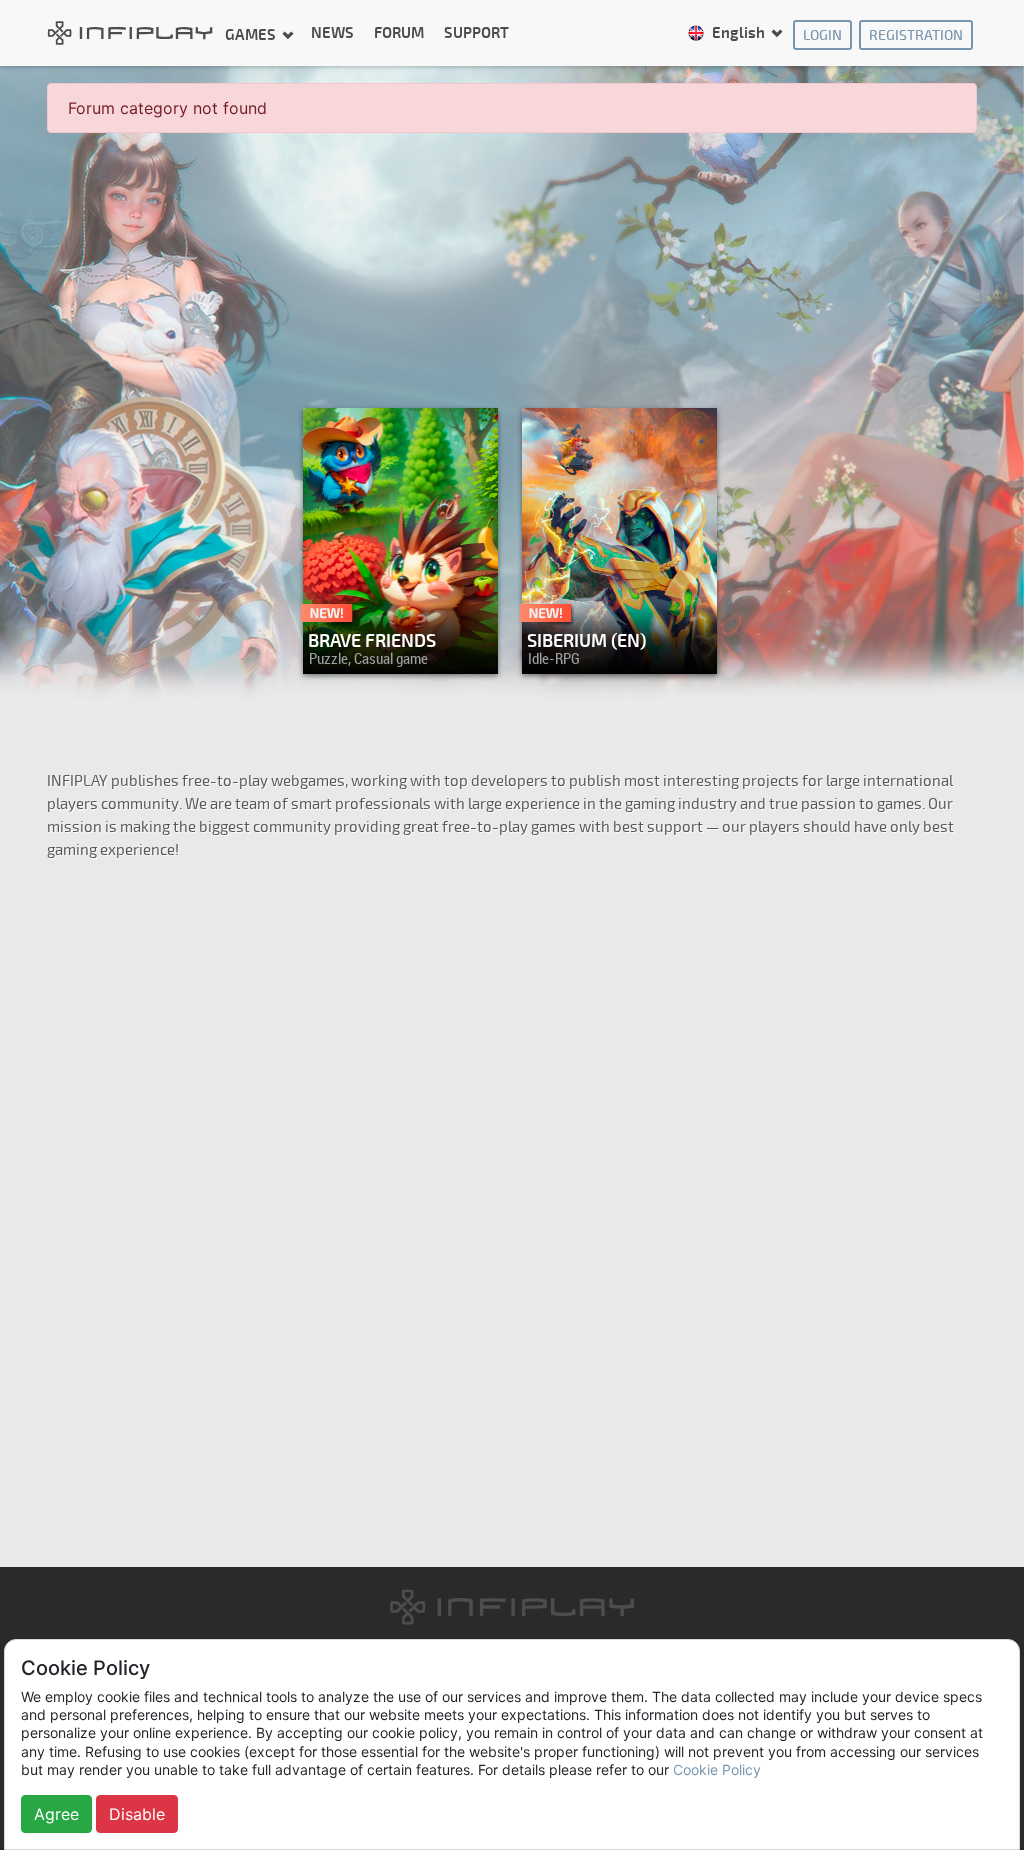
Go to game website (613, 653)
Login (822, 35)
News (332, 33)
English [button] (738, 33)
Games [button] (252, 34)
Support (476, 33)
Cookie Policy (717, 1769)
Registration (916, 35)
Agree (56, 1814)
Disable (137, 1814)
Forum (399, 33)
